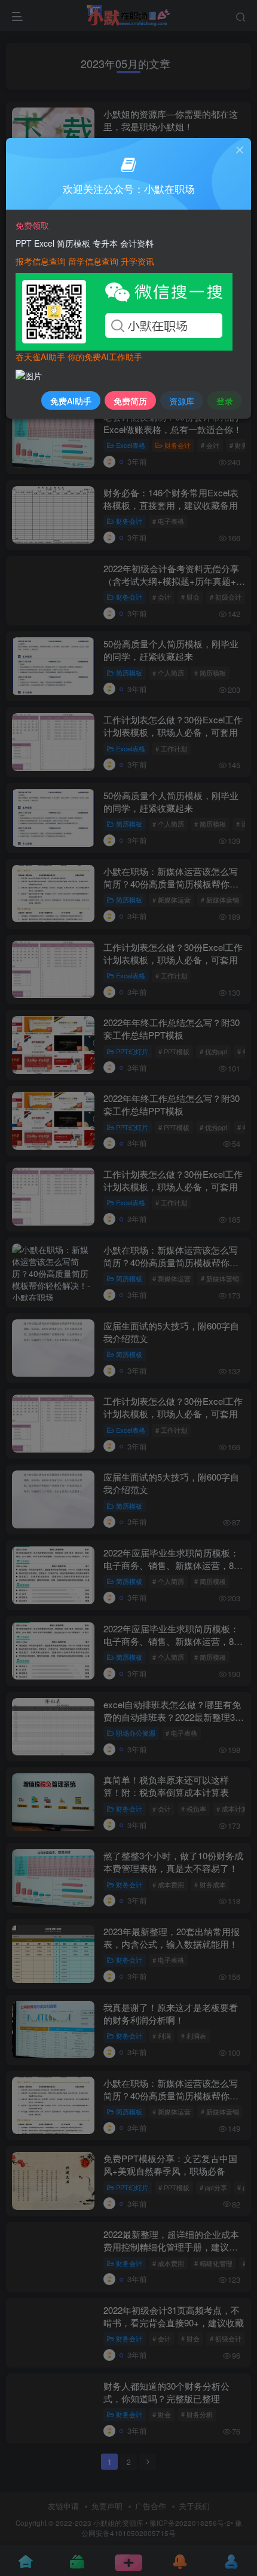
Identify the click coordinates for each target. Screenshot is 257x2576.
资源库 (182, 401)
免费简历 (130, 401)
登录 (225, 401)
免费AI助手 (71, 401)
